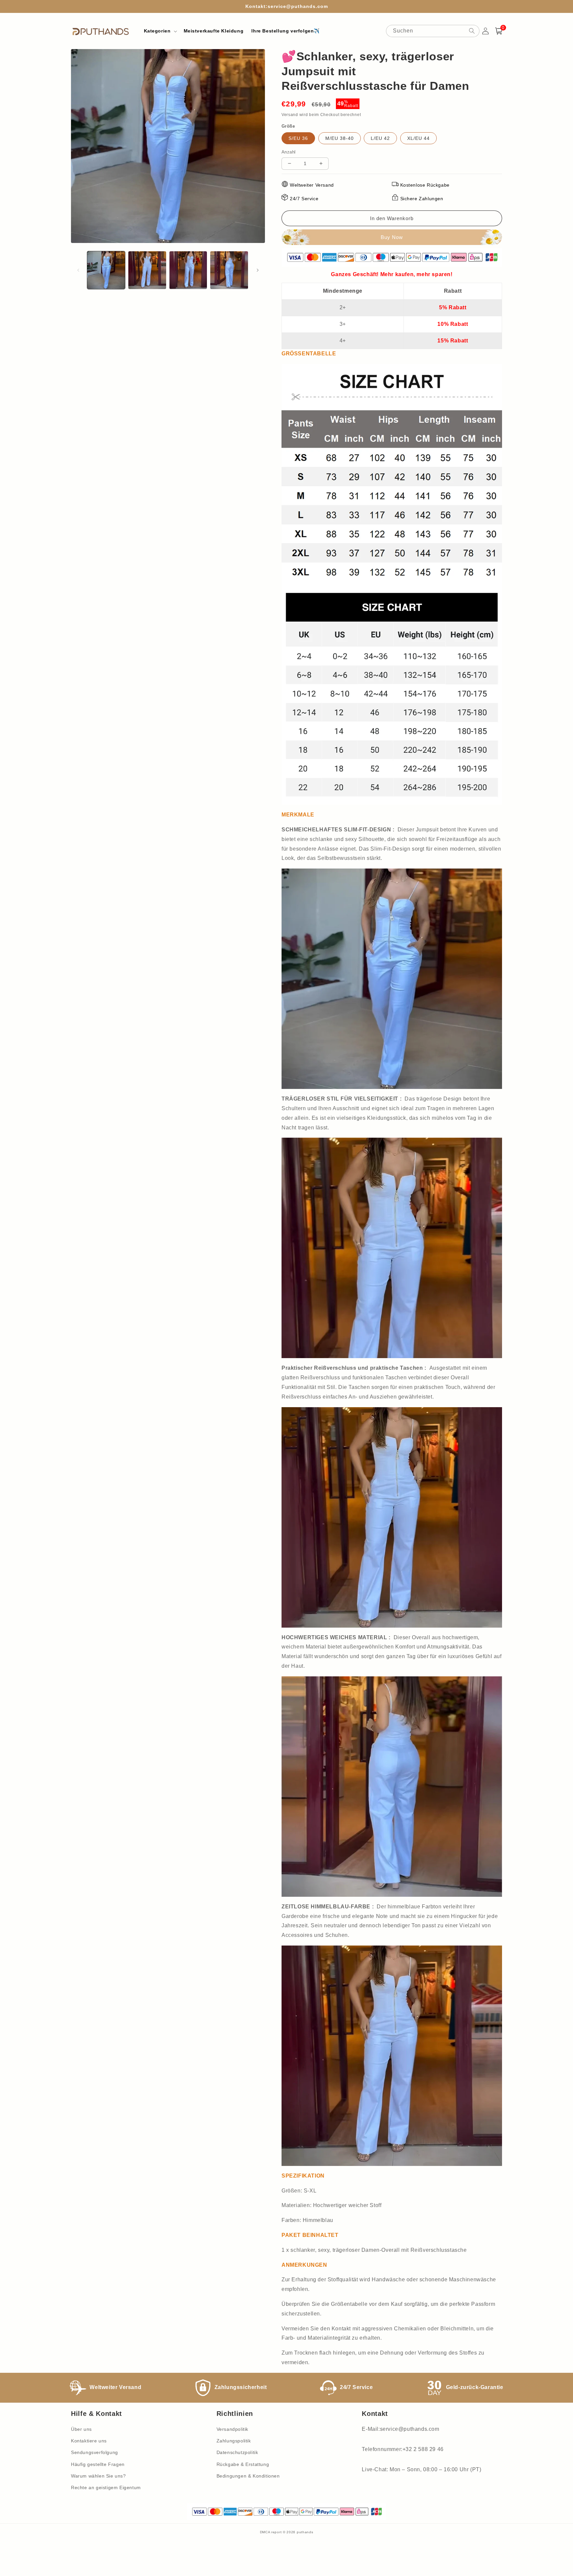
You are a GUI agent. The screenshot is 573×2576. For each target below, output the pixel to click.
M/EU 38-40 (340, 138)
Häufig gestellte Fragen (98, 2464)
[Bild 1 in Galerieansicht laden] (106, 270)
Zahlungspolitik (234, 2441)
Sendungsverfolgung (95, 2452)
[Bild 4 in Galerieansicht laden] (229, 270)
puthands (305, 2532)
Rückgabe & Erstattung (243, 2464)
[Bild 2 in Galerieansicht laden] (147, 270)
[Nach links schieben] (78, 270)
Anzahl (288, 152)
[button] (160, 31)
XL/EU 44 (418, 138)
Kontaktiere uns (89, 2441)
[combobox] (433, 31)
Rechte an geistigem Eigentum (106, 2487)
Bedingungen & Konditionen (248, 2476)
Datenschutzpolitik (237, 2452)
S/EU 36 (298, 138)
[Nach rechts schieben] (258, 270)
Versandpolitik (232, 2429)
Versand (290, 115)
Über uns (81, 2429)
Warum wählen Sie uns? (98, 2476)
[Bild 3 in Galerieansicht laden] (188, 270)
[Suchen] (472, 31)
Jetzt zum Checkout (392, 237)
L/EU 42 (380, 138)
